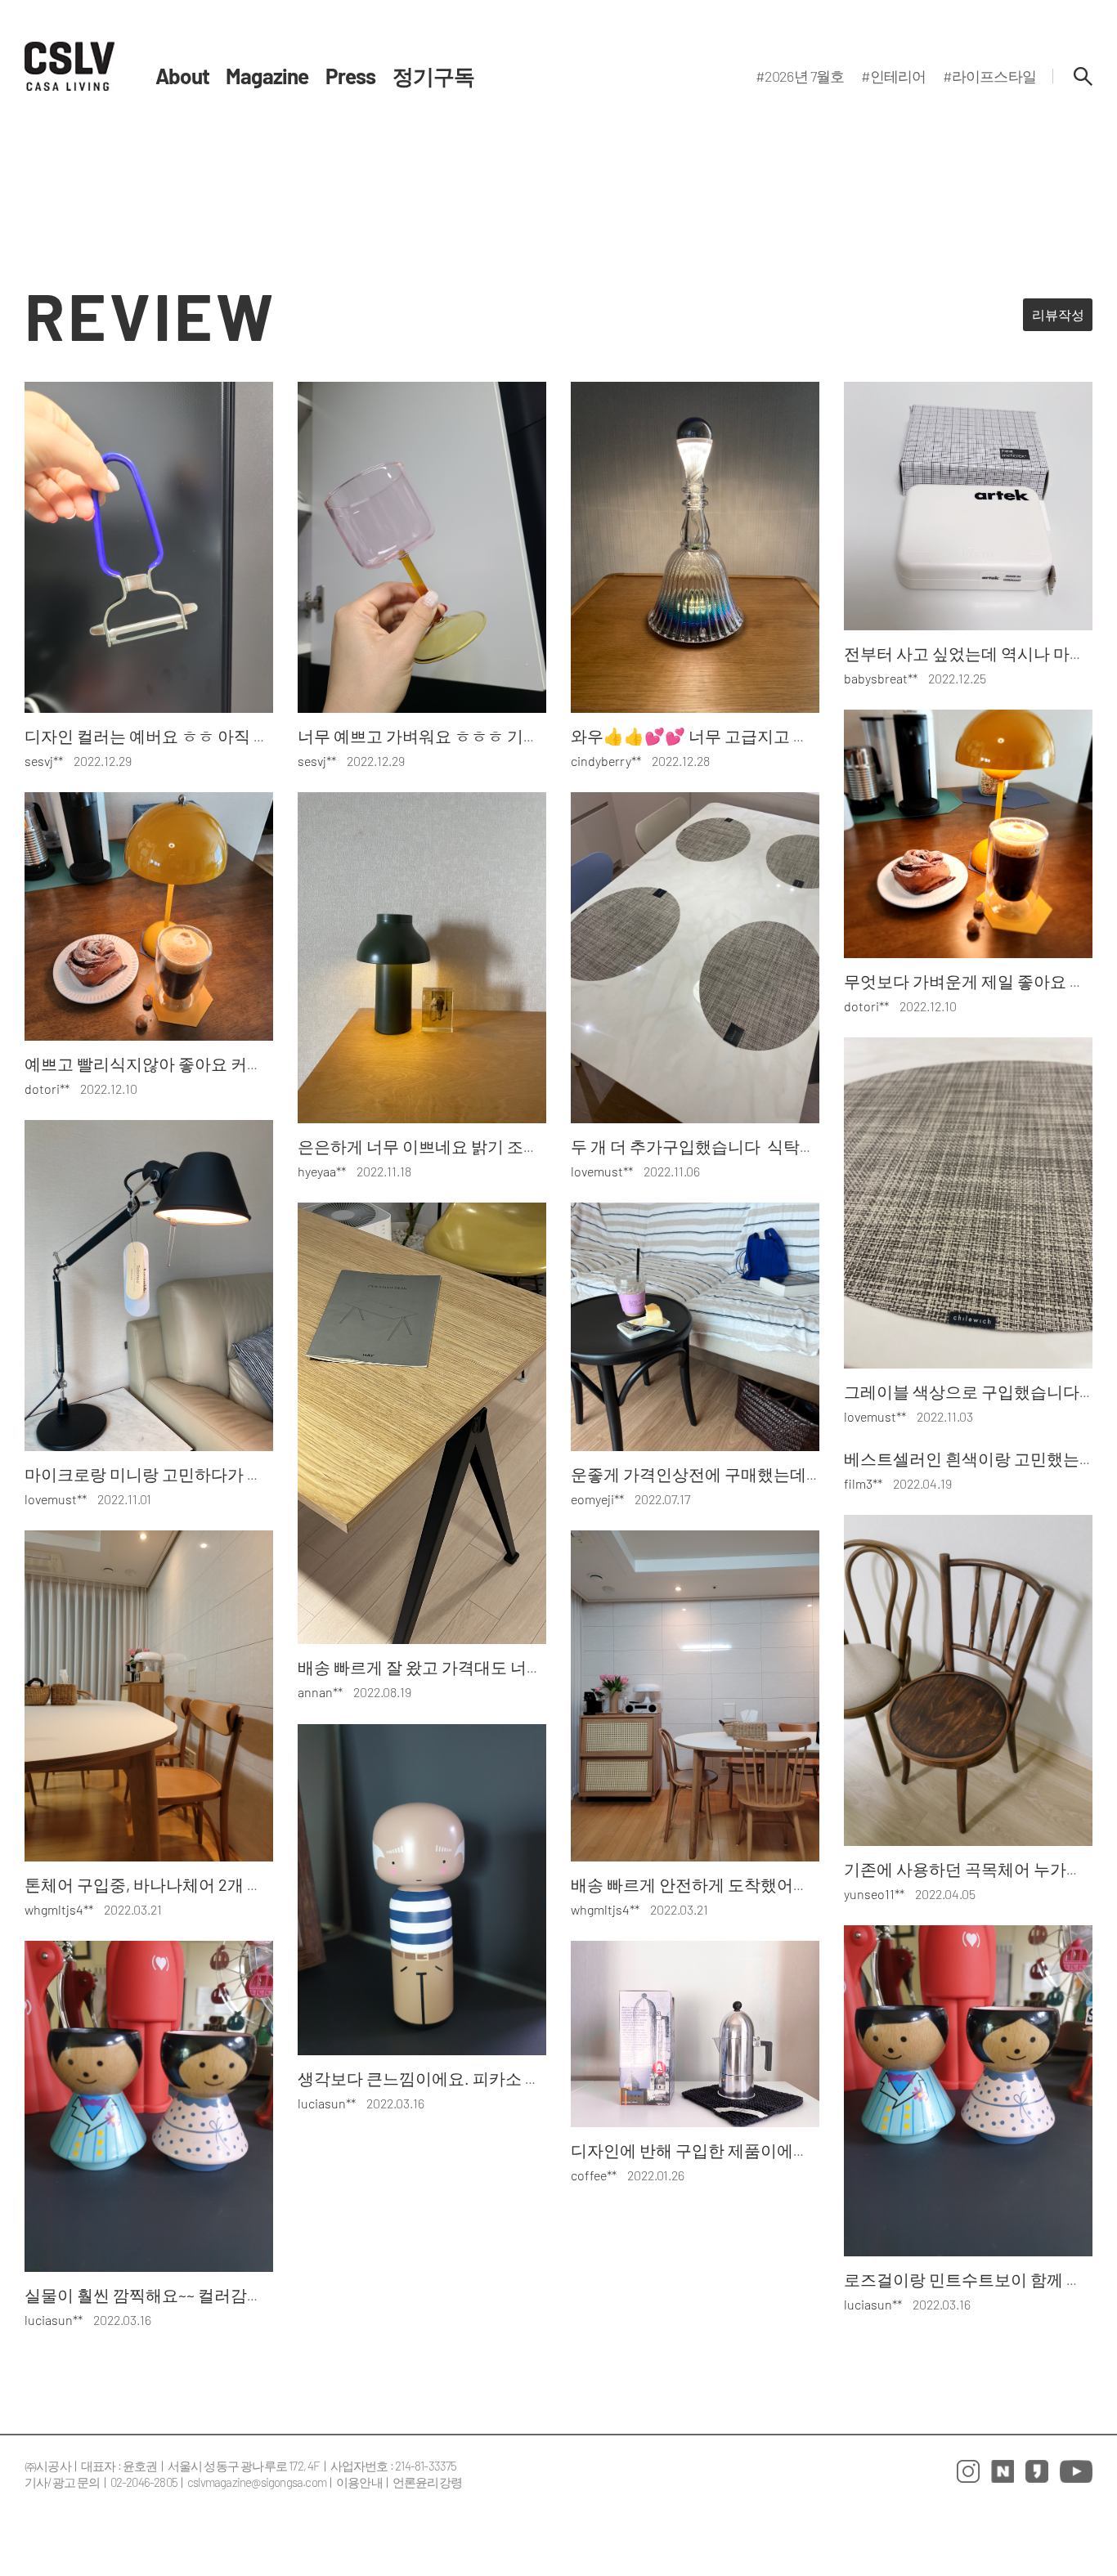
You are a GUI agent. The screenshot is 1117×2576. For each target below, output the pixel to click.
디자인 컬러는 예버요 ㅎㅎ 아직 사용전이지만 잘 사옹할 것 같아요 (260, 736)
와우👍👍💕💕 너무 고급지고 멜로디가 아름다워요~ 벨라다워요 (804, 736)
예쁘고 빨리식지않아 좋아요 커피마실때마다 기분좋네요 (227, 1064)
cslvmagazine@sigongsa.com (257, 2482)
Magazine (267, 76)
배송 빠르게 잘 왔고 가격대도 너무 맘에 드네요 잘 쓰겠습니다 (517, 1667)
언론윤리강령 (427, 2482)
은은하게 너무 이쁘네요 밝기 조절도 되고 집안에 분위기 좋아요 (525, 1146)
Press (351, 76)
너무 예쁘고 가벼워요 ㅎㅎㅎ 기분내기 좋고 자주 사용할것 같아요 (532, 736)
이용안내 (359, 2482)
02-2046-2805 (144, 2482)
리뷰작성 (1058, 314)
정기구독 (434, 76)
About (182, 76)
